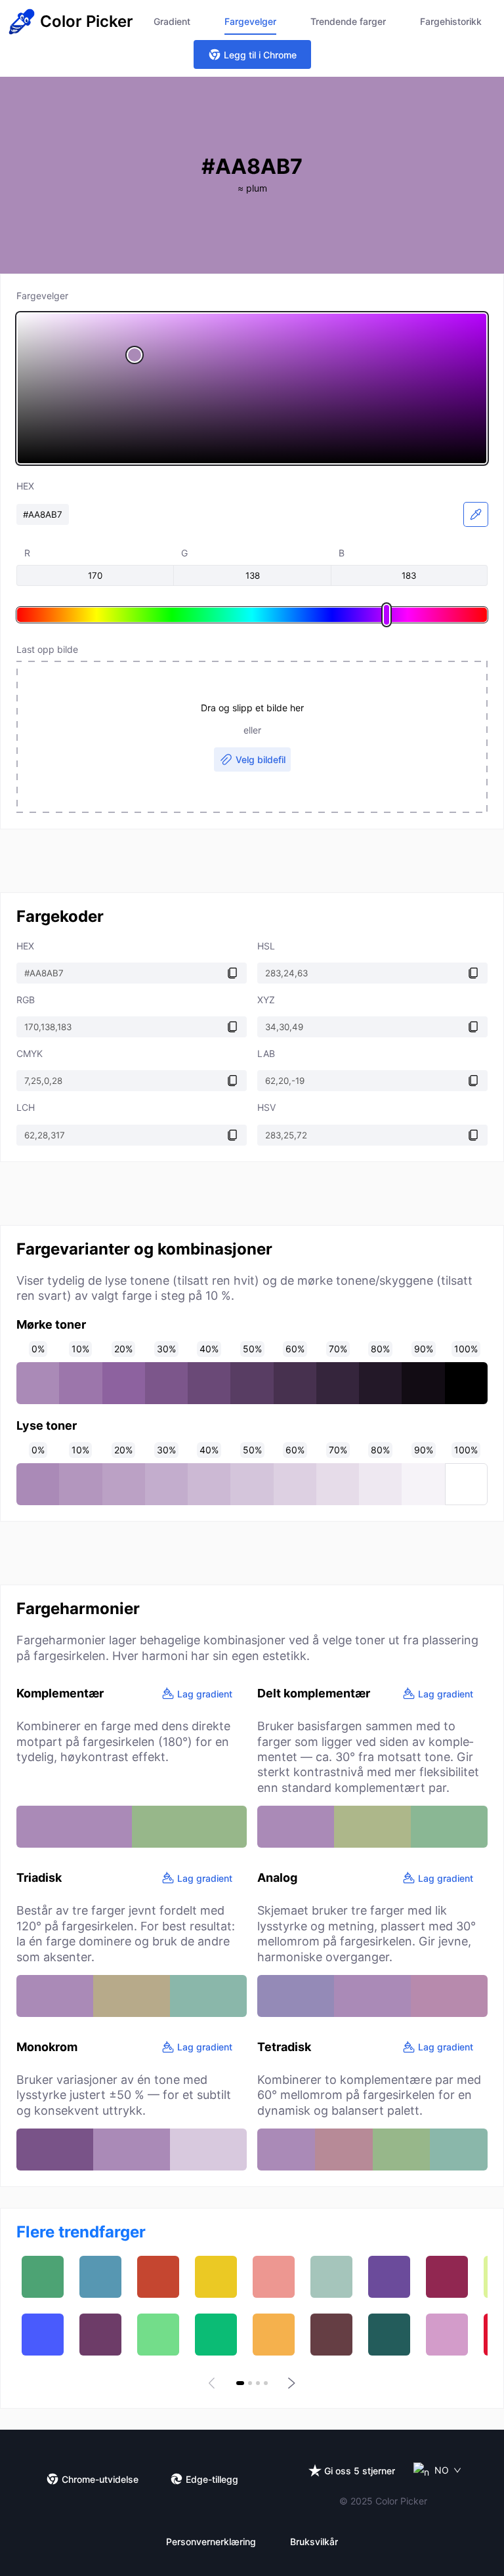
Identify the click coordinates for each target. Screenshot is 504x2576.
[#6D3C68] (100, 2335)
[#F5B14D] (274, 2335)
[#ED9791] (274, 2277)
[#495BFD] (43, 2335)
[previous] (214, 2383)
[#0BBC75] (216, 2335)
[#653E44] (331, 2335)
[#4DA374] (43, 2277)
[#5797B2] (100, 2277)
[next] (290, 2383)
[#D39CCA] (447, 2335)
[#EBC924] (216, 2277)
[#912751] (447, 2277)
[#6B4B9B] (389, 2277)
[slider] (252, 388)
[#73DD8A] (158, 2335)
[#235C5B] (389, 2335)
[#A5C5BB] (331, 2277)
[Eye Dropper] (476, 514)
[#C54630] (158, 2277)
